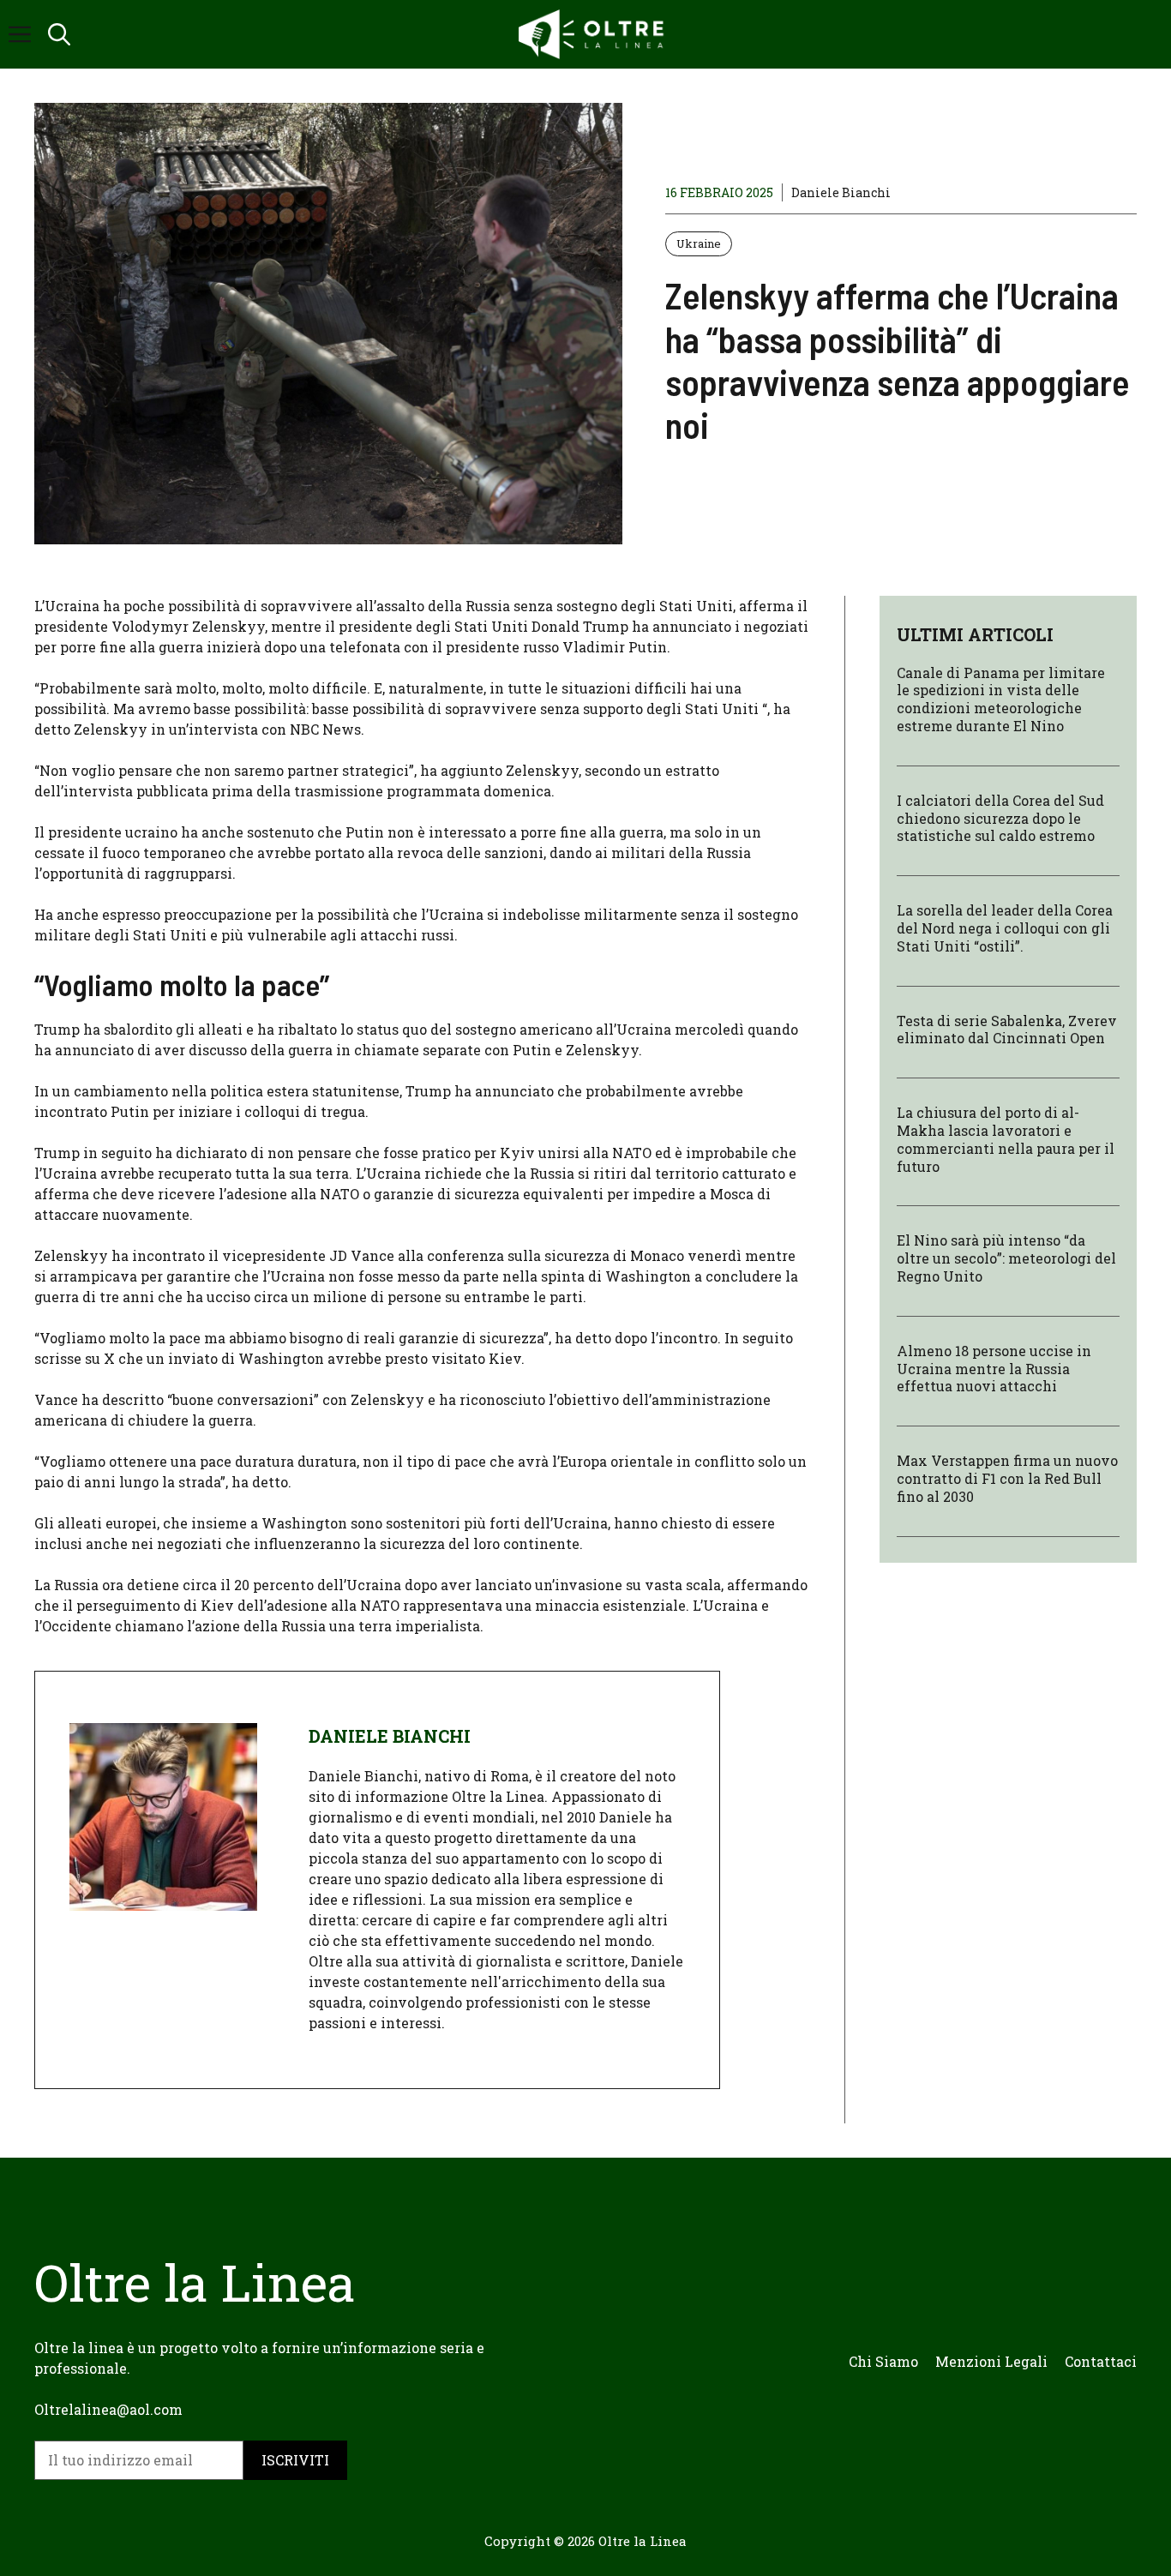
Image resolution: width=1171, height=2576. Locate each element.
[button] (59, 34)
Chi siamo (883, 2361)
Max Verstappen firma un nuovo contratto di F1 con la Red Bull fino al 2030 (1007, 1478)
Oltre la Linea (643, 2541)
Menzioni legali (991, 2361)
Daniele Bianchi (841, 192)
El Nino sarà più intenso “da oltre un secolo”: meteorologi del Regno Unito (1006, 1258)
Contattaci (1101, 2361)
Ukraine (699, 243)
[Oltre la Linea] (594, 34)
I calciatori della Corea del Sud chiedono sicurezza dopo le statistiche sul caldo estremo (1000, 818)
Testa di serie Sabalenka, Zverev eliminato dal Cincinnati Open (1007, 1030)
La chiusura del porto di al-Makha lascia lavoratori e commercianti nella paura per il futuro (1006, 1139)
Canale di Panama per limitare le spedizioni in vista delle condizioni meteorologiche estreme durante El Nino (1001, 699)
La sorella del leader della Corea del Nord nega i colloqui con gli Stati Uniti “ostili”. (1005, 928)
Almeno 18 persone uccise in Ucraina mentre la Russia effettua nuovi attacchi (994, 1369)
